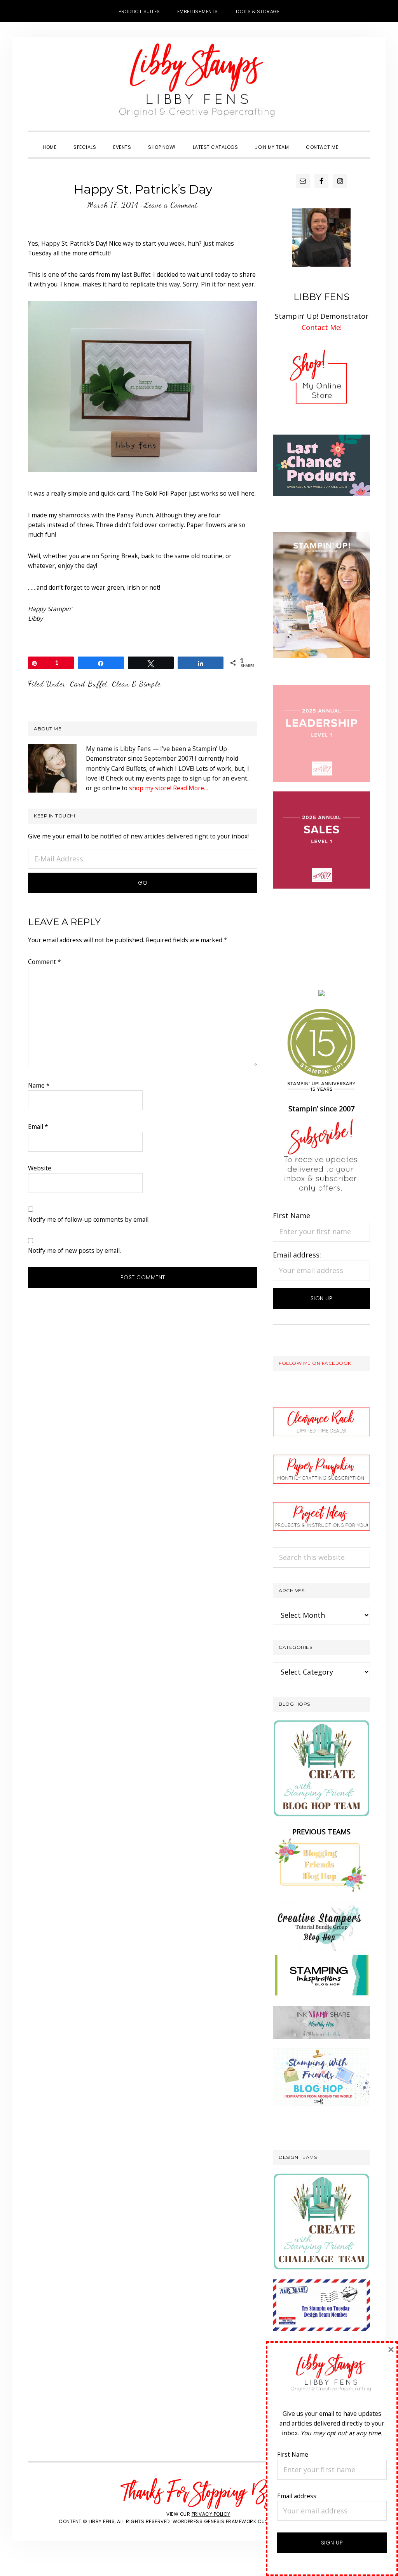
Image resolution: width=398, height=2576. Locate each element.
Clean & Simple (136, 684)
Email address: (297, 1255)
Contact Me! (322, 327)
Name (39, 1085)
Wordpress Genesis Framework (215, 2521)
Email (38, 1126)
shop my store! (150, 788)
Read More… (191, 788)
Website (40, 1168)
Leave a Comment (171, 205)
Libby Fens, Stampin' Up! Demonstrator (199, 84)
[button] (355, 140)
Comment (45, 962)
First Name (292, 1216)
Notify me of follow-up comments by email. (89, 1219)
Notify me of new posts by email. (74, 1250)
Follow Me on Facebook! (316, 1363)
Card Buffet (89, 684)
